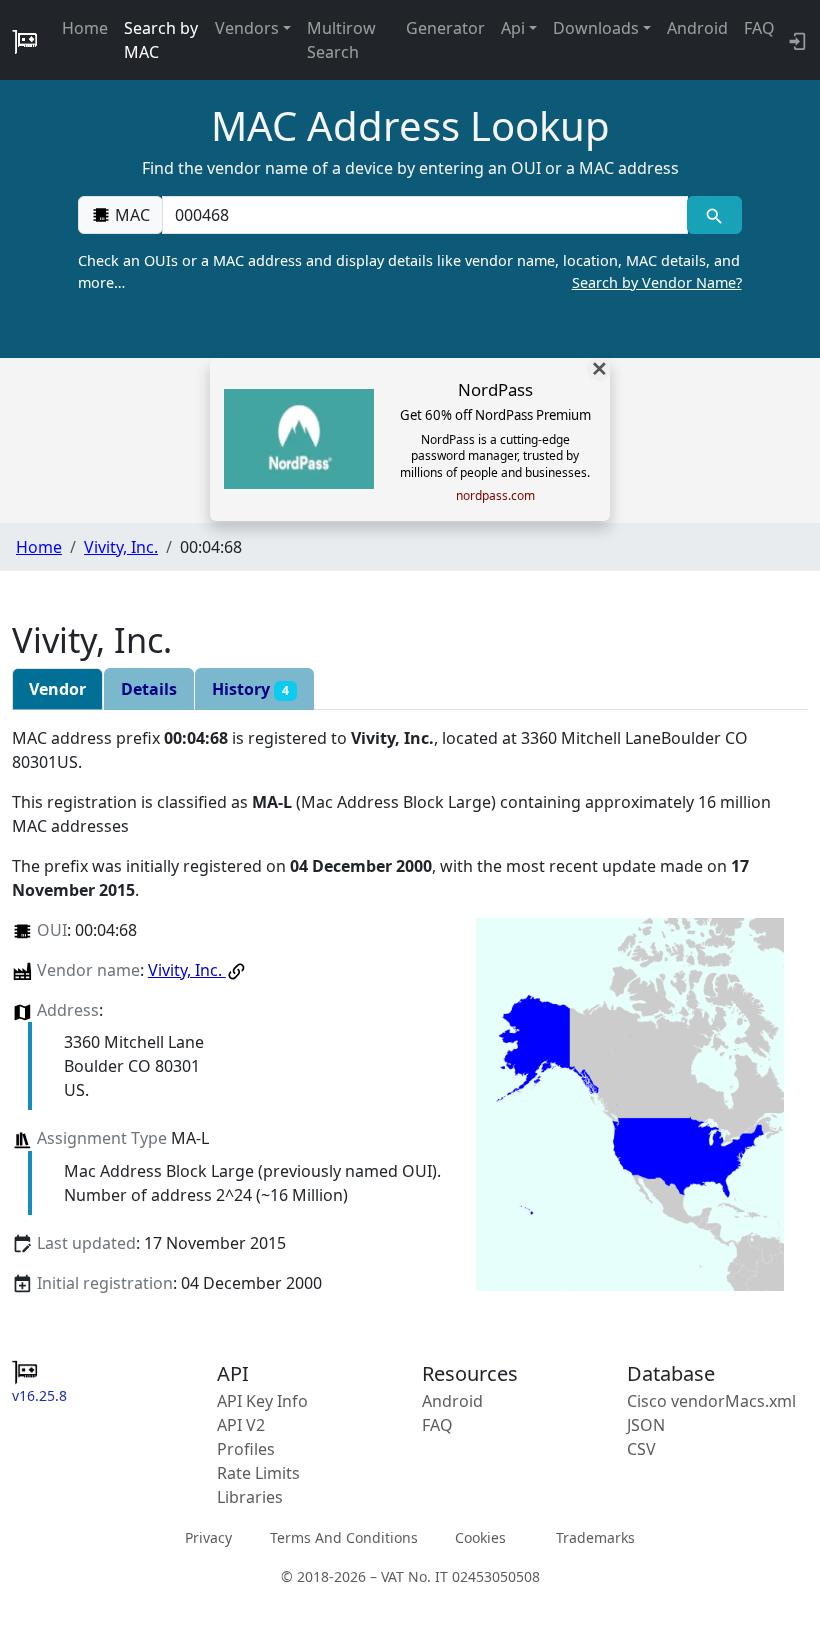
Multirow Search (341, 40)
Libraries (250, 1497)
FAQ (759, 28)
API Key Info (262, 1401)
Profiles (246, 1449)
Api (513, 28)
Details (149, 689)
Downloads (596, 28)
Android (697, 28)
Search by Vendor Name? (657, 282)
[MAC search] (714, 215)
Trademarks (595, 1537)
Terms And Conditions (344, 1537)
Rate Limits (258, 1473)
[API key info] (795, 40)
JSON (646, 1425)
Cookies (480, 1537)
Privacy (208, 1537)
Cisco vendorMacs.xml (711, 1401)
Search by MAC (161, 40)
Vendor (57, 689)
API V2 (241, 1425)
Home (85, 28)
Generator (445, 28)
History (250, 689)
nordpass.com (495, 496)
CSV (641, 1449)
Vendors (247, 28)
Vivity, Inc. (121, 547)
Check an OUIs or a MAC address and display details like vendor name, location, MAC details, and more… (409, 271)
